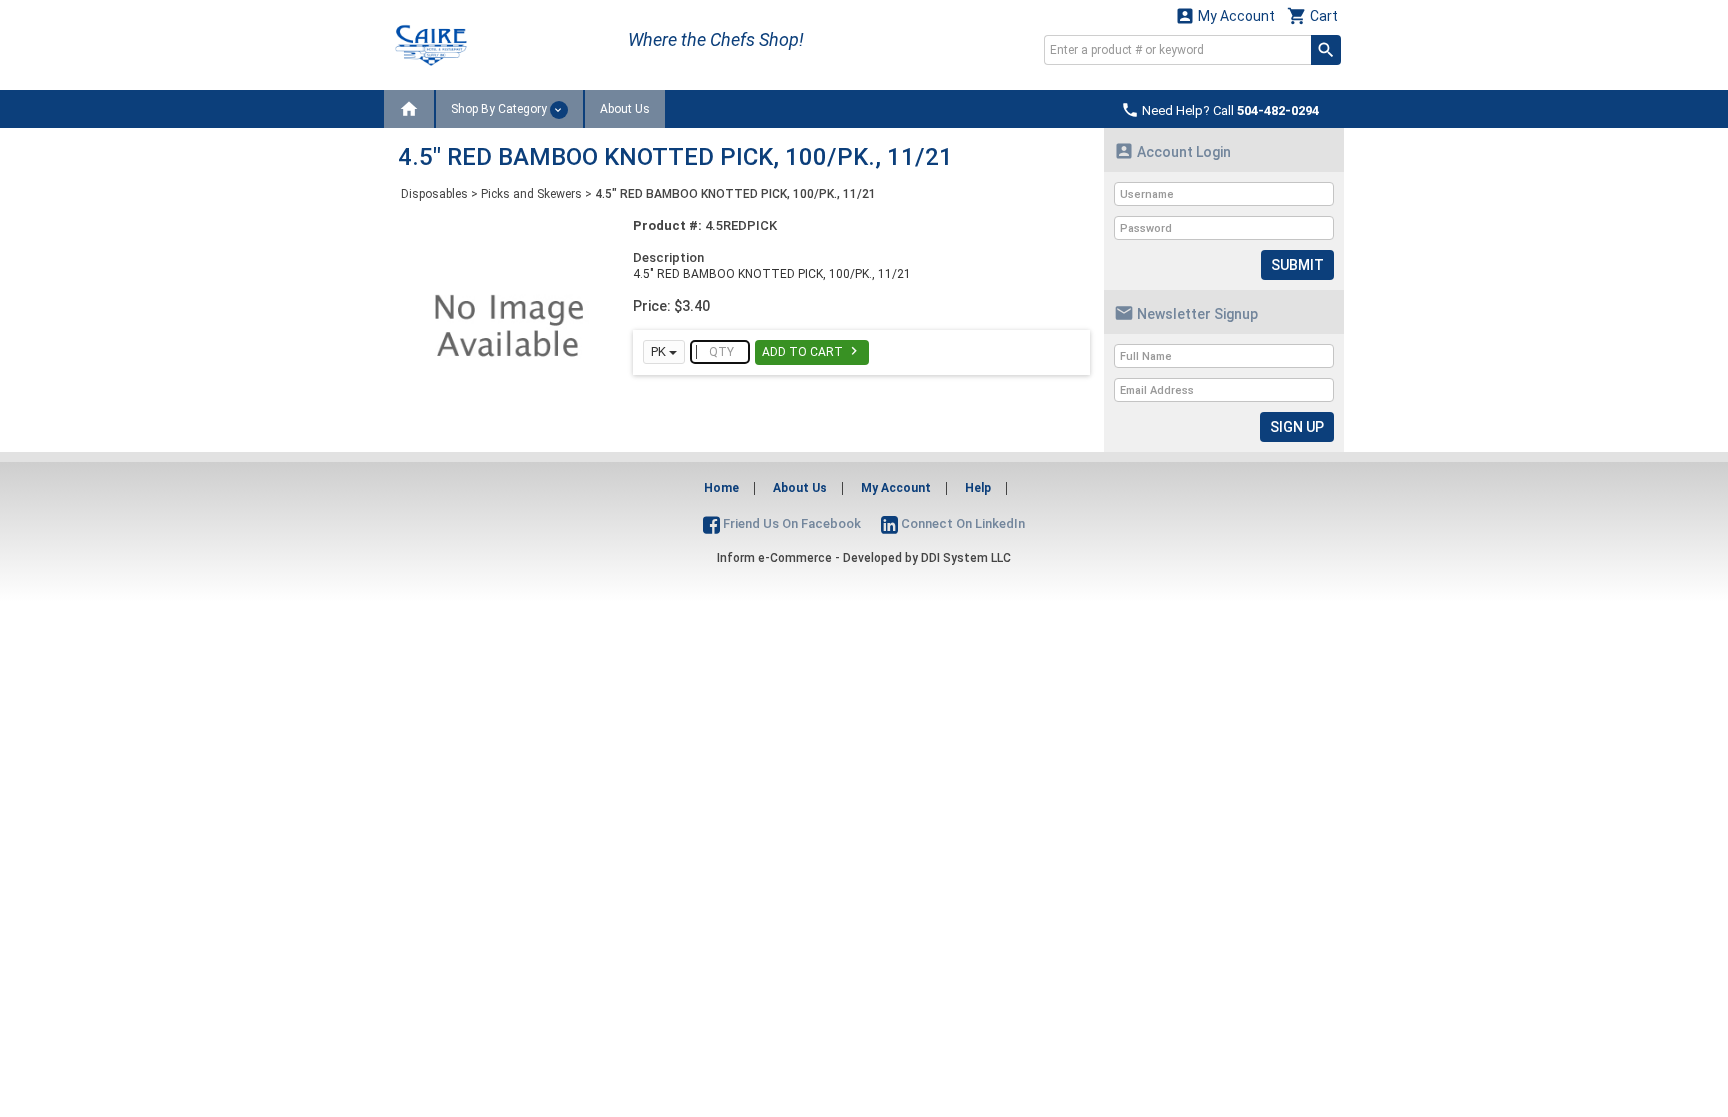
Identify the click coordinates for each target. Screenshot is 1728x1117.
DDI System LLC (966, 558)
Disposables (434, 194)
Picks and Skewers (531, 194)
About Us (625, 109)
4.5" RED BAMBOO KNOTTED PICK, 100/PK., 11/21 (735, 194)
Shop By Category (500, 109)
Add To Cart (812, 351)
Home (721, 488)
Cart (1312, 15)
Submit (1297, 265)
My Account (1225, 15)
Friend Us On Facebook (790, 523)
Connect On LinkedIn (961, 523)
